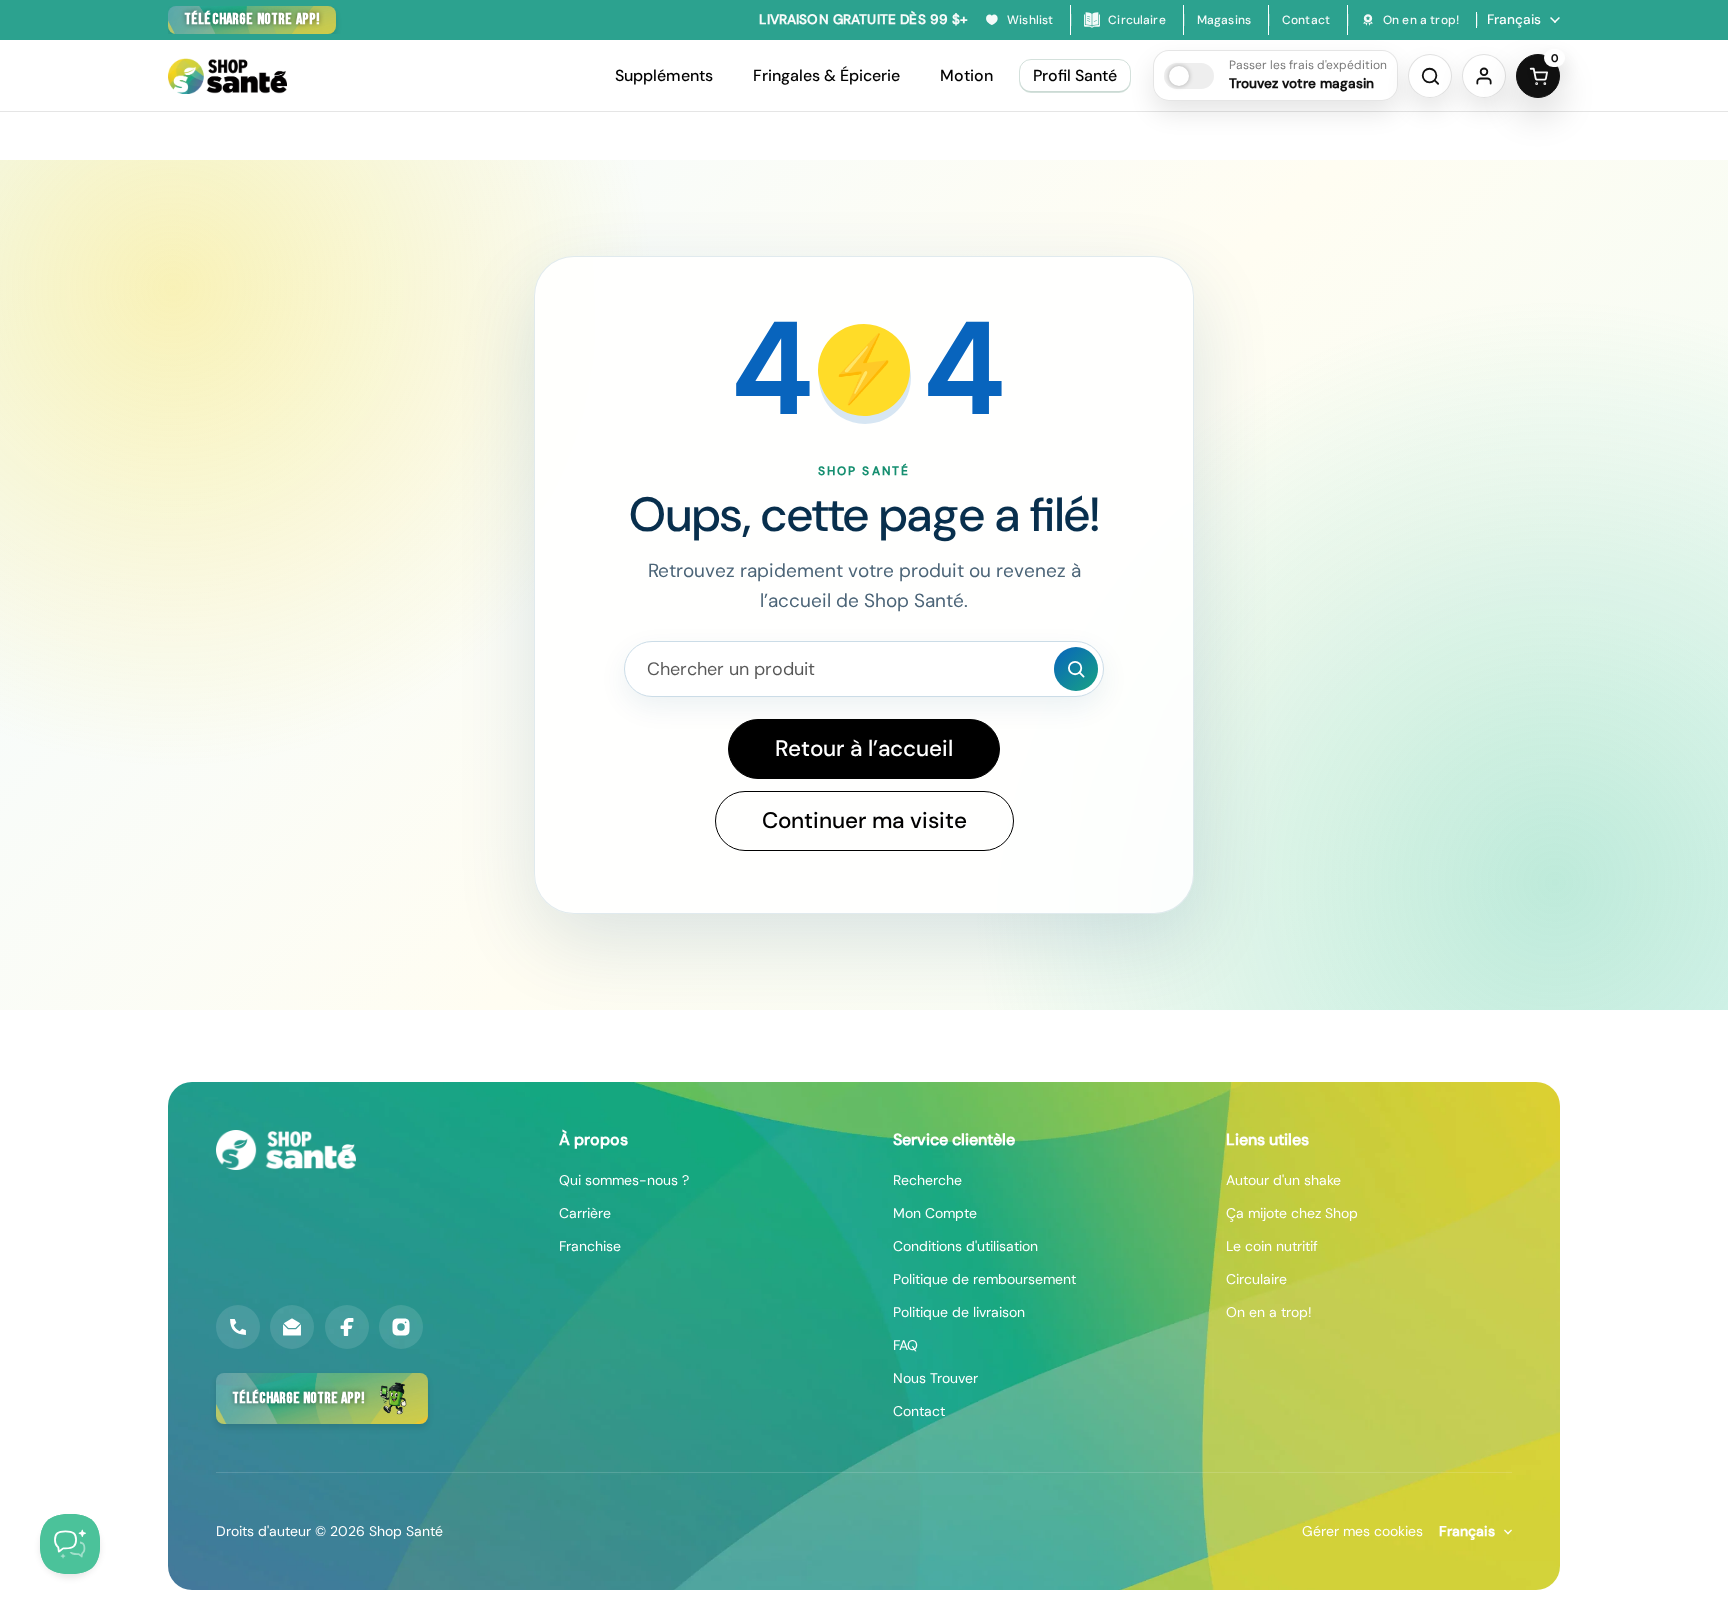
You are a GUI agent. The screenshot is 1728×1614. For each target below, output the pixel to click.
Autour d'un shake (1283, 1180)
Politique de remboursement (984, 1279)
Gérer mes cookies (1362, 1531)
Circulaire (1256, 1279)
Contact (919, 1411)
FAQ (905, 1345)
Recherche (927, 1180)
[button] (1275, 75)
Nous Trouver (935, 1378)
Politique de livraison (959, 1312)
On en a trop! (1269, 1312)
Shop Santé (406, 1531)
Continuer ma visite (864, 820)
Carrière (585, 1213)
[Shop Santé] (227, 76)
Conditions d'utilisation (965, 1246)
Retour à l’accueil (864, 748)
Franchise (590, 1246)
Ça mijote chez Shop (1292, 1213)
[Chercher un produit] (1076, 669)
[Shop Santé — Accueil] (286, 1150)
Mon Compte (935, 1213)
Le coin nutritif (1272, 1246)
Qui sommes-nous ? (624, 1180)
